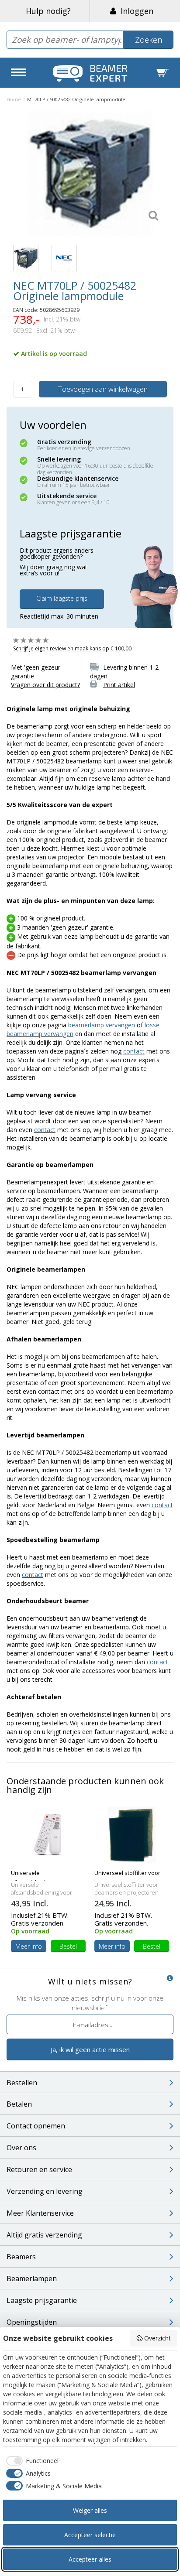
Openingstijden (32, 2322)
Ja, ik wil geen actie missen (90, 2049)
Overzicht (157, 2338)
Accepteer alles (90, 2559)
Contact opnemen (36, 2126)
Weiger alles (90, 2510)
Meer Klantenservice (40, 2213)
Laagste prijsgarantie (42, 2300)
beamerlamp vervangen (102, 1025)
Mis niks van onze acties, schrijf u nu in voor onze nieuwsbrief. (90, 2003)
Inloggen (135, 11)
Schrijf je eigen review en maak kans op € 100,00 (72, 648)
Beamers (21, 2257)
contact (134, 1051)
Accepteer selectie (90, 2535)
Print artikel (119, 685)
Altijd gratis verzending (44, 2235)
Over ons (21, 2148)
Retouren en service (39, 2169)
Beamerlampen (32, 2278)
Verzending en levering (45, 2191)
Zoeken (149, 40)
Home (14, 99)
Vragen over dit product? (45, 685)
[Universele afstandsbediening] (48, 1834)
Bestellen (22, 2083)
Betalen (19, 2104)
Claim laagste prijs (62, 598)
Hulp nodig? (48, 11)
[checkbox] (31, 2461)
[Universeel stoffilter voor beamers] (132, 1834)
